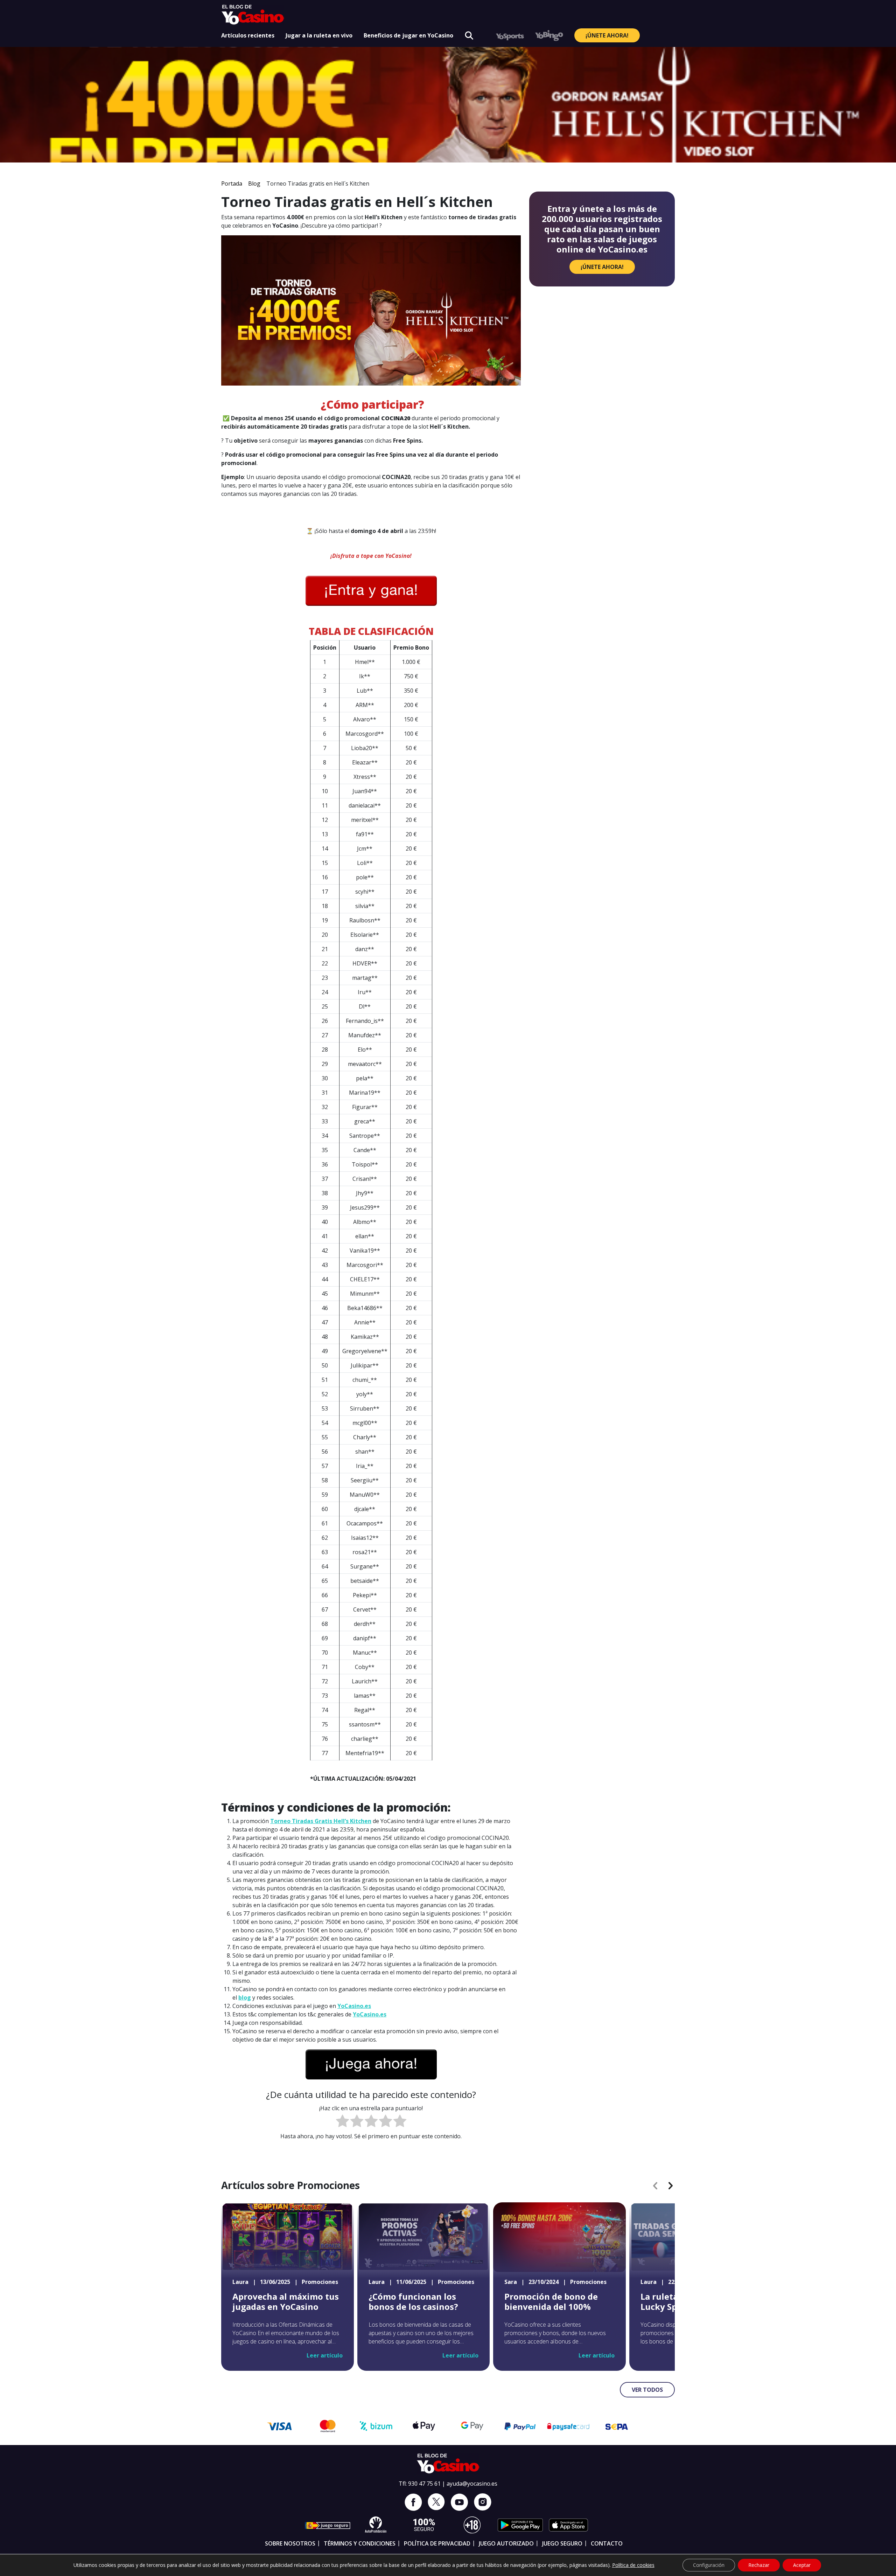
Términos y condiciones (360, 2543)
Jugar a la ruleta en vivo (319, 35)
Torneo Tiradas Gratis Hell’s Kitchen (321, 1821)
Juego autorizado (506, 2543)
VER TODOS (647, 2390)
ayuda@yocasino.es (472, 2484)
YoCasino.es (354, 2006)
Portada (232, 183)
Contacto (607, 2543)
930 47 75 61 (424, 2484)
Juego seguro (562, 2543)
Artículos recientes (248, 35)
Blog (254, 183)
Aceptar (802, 2565)
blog (245, 1997)
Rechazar (759, 2565)
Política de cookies (633, 2565)
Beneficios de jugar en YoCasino (408, 35)
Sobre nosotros (290, 2543)
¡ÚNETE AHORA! (607, 35)
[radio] (342, 2122)
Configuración (709, 2565)
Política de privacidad (437, 2543)
